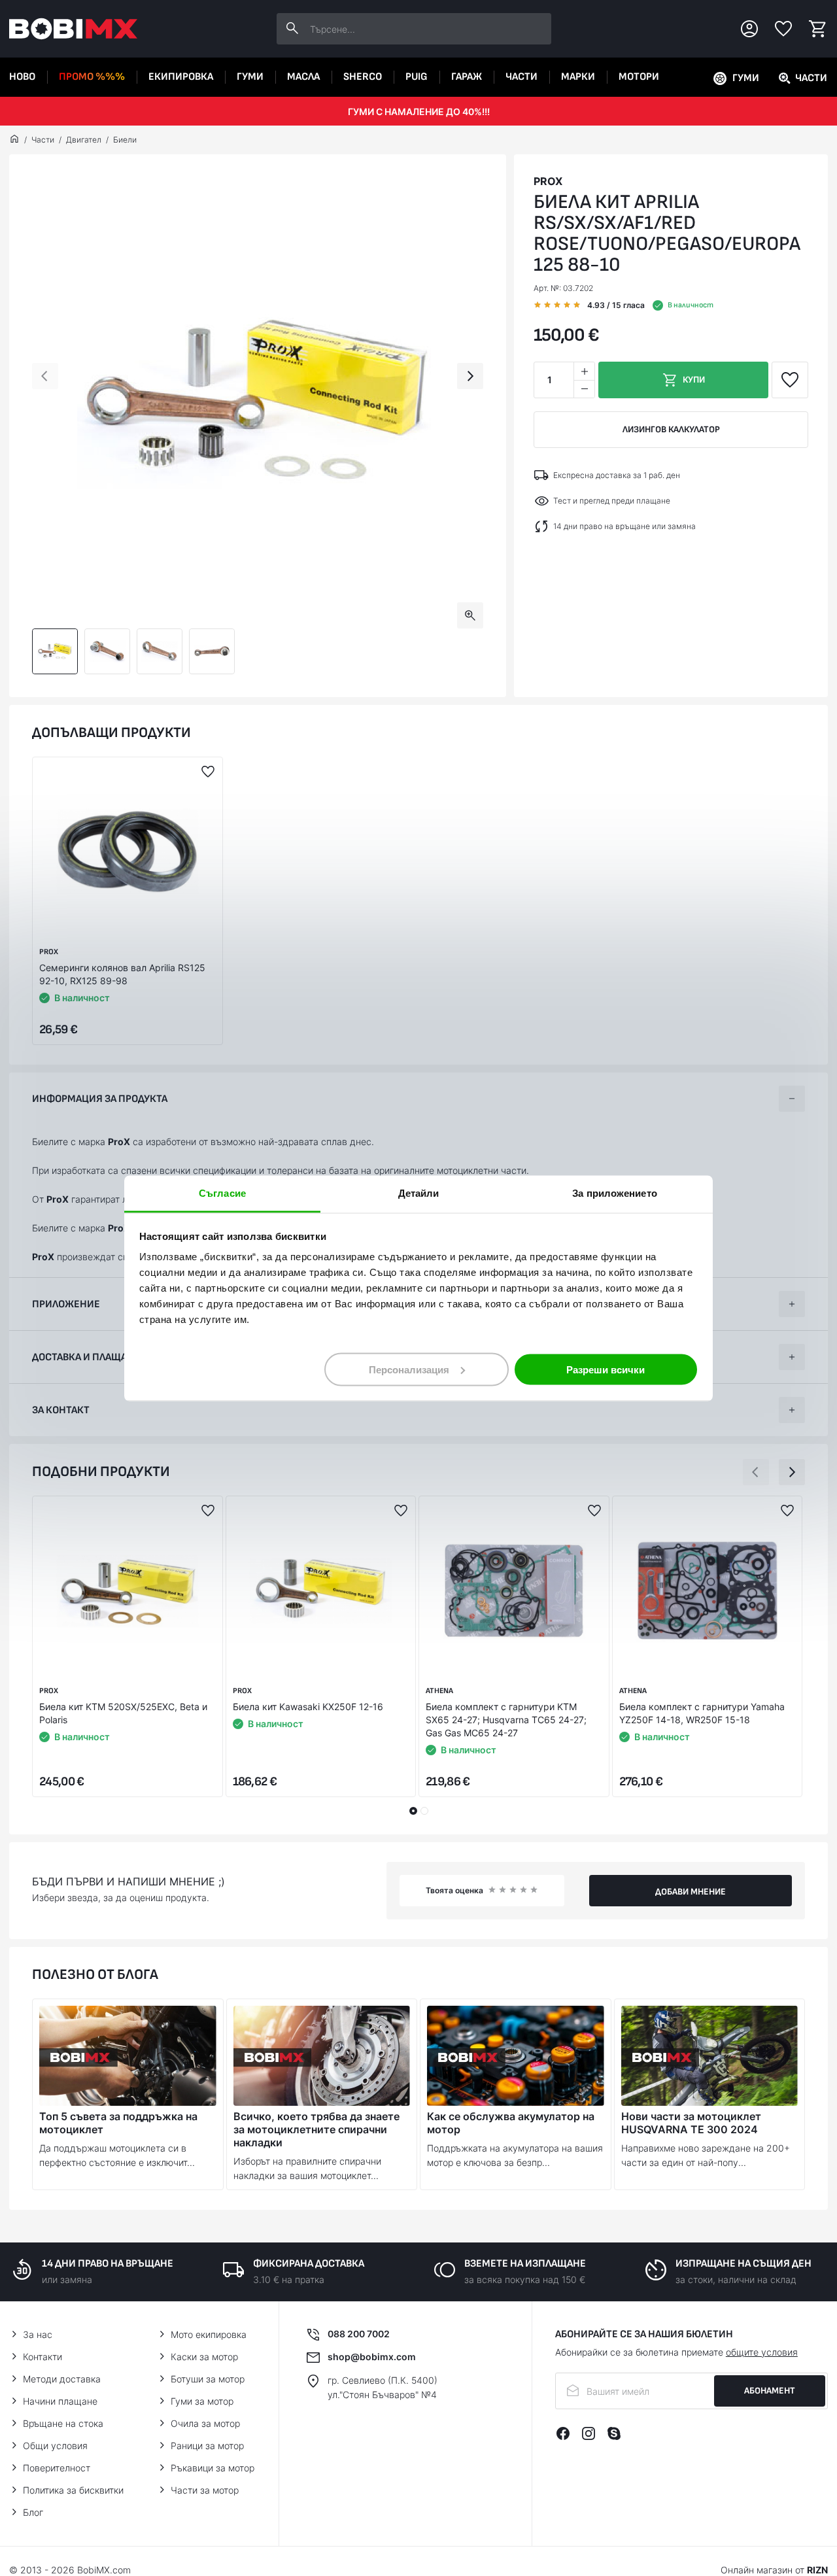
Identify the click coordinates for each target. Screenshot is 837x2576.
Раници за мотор (207, 2446)
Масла (303, 77)
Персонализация (409, 1369)
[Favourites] (783, 29)
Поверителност (57, 2468)
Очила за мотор (205, 2423)
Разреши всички (606, 1369)
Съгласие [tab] (222, 1193)
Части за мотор (205, 2490)
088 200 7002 (359, 2334)
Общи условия (55, 2446)
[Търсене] (292, 29)
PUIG (417, 77)
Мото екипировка (209, 2334)
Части (521, 77)
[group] (258, 403)
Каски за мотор (204, 2357)
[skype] (614, 2433)
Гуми (250, 77)
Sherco (363, 77)
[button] (45, 376)
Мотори (639, 77)
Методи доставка (62, 2379)
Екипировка (181, 77)
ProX (548, 181)
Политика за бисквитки (73, 2490)
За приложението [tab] (615, 1193)
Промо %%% (92, 77)
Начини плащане (60, 2401)
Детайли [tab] (419, 1193)
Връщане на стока (63, 2423)
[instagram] (589, 2433)
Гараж (467, 77)
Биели (125, 140)
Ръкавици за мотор (213, 2468)
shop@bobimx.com (372, 2357)
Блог (33, 2512)
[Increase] (584, 371)
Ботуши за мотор (208, 2379)
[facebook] (563, 2433)
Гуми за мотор (202, 2401)
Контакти (43, 2357)
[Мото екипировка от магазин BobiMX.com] (14, 140)
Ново (22, 77)
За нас (38, 2334)
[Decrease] (584, 389)
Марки (578, 77)
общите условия (762, 2352)
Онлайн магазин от (774, 2570)
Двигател (84, 140)
